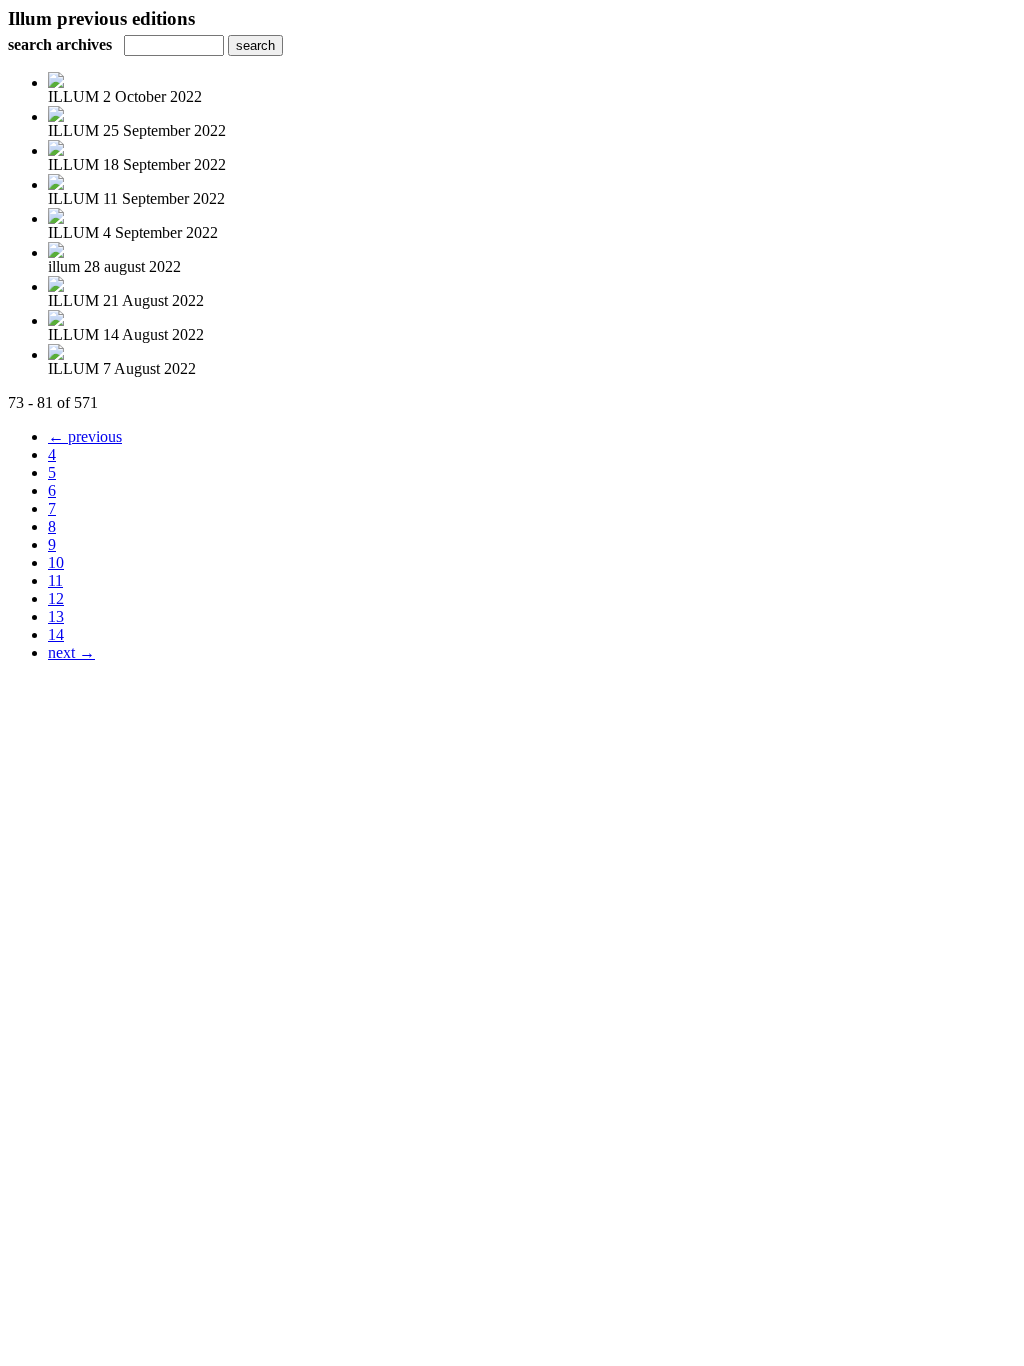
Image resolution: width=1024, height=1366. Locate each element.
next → (71, 652)
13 (56, 616)
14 (56, 634)
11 (55, 580)
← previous (85, 436)
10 (56, 562)
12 (56, 598)
